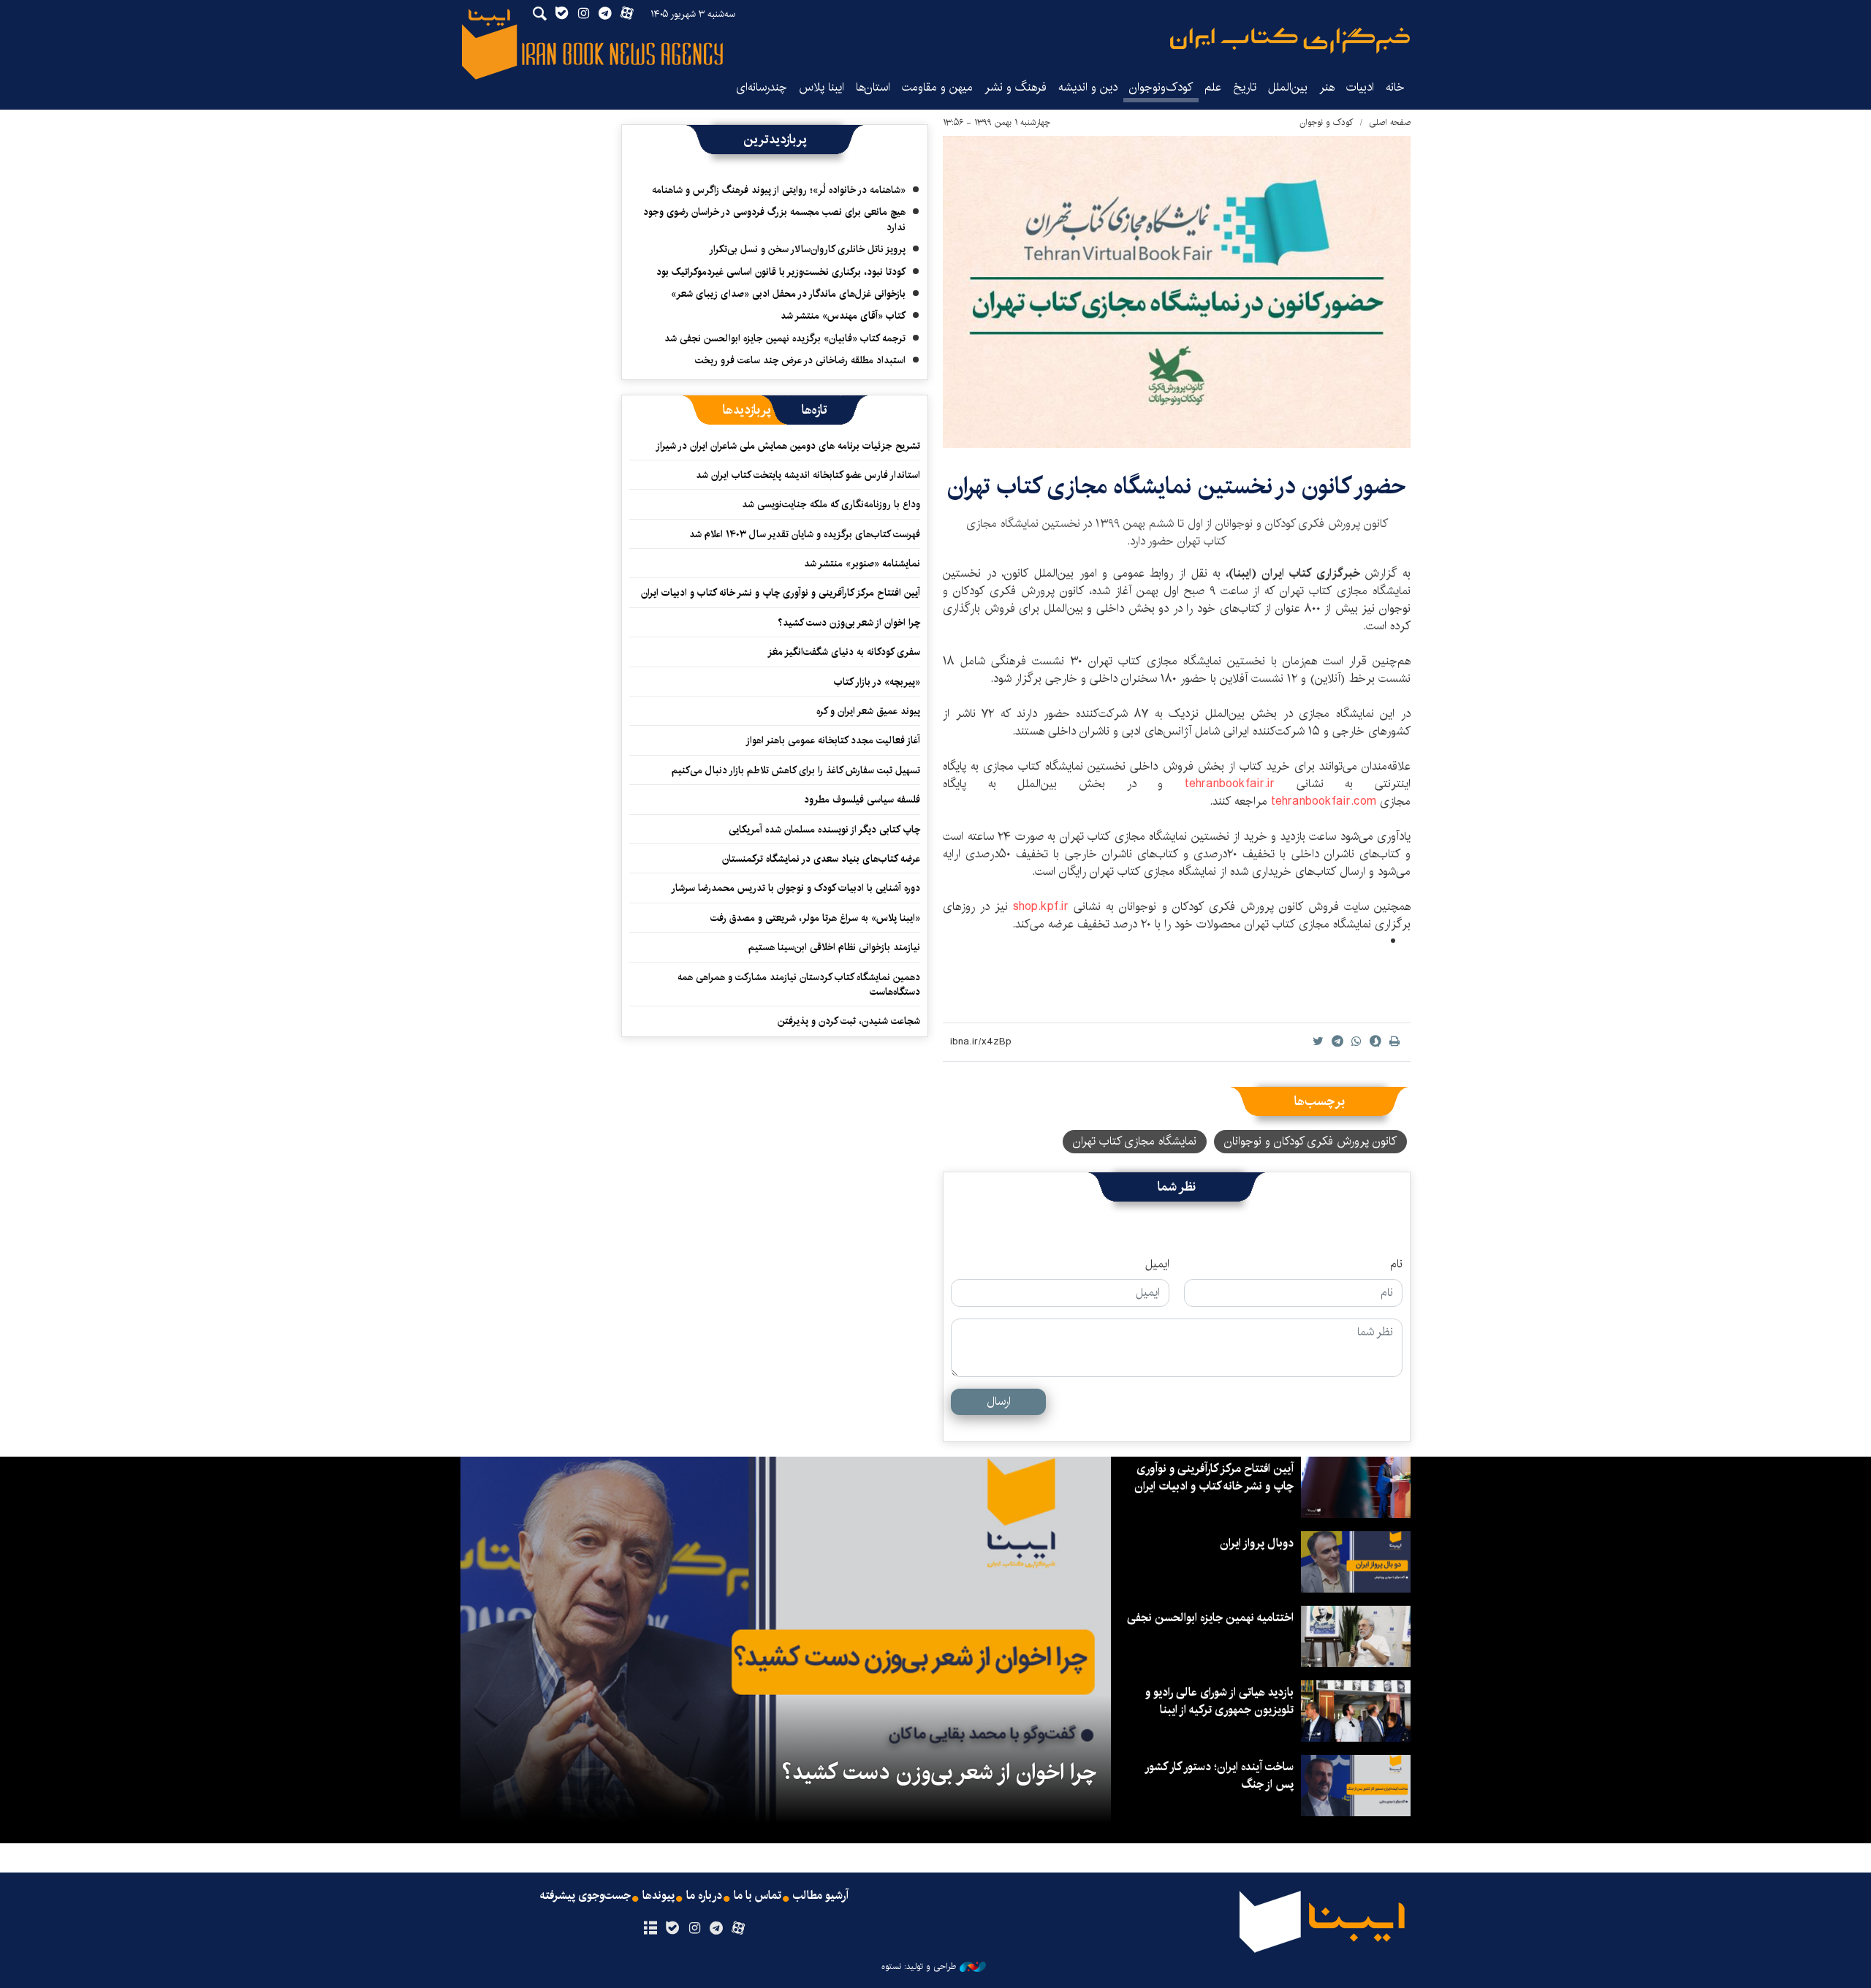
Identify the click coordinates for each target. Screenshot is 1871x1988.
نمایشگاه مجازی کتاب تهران (1135, 1141)
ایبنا (1290, 41)
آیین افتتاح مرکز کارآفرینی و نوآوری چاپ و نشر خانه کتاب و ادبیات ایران (781, 593)
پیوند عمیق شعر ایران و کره (868, 711)
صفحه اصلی (1390, 122)
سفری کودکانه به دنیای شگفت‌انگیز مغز (844, 652)
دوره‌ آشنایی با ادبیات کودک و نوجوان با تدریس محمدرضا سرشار (796, 888)
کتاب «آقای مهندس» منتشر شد (843, 316)
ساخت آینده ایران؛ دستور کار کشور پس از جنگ (1220, 1776)
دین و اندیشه (1088, 87)
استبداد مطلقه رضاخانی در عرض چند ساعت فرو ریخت (800, 360)
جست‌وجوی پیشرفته (585, 1896)
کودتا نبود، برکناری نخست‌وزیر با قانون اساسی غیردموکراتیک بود (781, 272)
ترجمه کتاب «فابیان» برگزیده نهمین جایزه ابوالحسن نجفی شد (785, 338)
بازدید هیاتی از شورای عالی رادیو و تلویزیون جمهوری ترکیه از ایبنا (1219, 1701)
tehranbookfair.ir (1241, 784)
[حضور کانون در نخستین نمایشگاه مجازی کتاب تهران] (1177, 292)
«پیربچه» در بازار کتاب (877, 682)
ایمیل (1157, 1264)
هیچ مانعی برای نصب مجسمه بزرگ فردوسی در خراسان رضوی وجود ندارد (774, 219)
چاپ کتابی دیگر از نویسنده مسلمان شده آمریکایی (824, 830)
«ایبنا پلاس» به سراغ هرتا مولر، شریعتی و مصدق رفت (815, 918)
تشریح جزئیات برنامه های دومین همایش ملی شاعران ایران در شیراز (788, 446)
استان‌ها (873, 87)
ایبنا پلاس (821, 87)
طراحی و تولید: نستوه (919, 1967)
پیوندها (659, 1896)
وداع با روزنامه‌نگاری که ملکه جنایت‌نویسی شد (831, 504)
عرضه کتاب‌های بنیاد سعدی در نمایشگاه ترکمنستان (821, 859)
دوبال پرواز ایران (1257, 1543)
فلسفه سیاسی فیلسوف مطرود (862, 800)
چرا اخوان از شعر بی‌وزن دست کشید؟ (849, 623)
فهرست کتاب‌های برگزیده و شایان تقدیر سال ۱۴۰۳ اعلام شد (805, 534)
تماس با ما (758, 1896)
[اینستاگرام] (694, 1929)
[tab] (815, 410)
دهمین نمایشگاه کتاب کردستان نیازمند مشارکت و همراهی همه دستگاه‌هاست (799, 984)
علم (1213, 87)
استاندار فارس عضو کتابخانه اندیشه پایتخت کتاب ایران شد (808, 475)
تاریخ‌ (1245, 87)
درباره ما (704, 1896)
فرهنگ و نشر (1016, 87)
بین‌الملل (1288, 87)
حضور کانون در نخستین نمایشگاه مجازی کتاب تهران (1177, 486)
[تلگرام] (717, 1929)
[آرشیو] (650, 1929)
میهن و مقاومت (937, 87)
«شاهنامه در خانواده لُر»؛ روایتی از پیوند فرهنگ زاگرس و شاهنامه (779, 190)
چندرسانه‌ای (762, 87)
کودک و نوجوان (1327, 122)
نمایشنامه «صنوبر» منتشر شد (862, 564)
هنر (1327, 87)
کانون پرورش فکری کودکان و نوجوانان (1310, 1141)
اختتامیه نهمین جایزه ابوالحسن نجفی (1210, 1618)
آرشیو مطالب (821, 1896)
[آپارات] (739, 1929)
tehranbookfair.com (1324, 801)
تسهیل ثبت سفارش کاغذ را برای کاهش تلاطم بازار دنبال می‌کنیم (796, 770)
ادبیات (1360, 87)
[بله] (672, 1929)
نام (1396, 1264)
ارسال (999, 1401)
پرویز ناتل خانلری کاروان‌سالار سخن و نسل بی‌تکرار (807, 249)
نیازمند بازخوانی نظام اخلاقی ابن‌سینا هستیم (834, 947)
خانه (1395, 87)
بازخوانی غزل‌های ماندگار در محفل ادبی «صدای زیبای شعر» (788, 294)
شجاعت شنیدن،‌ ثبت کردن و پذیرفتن (849, 1021)
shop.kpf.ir (1041, 907)
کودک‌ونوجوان (1161, 87)
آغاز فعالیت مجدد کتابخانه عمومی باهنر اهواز (833, 740)
